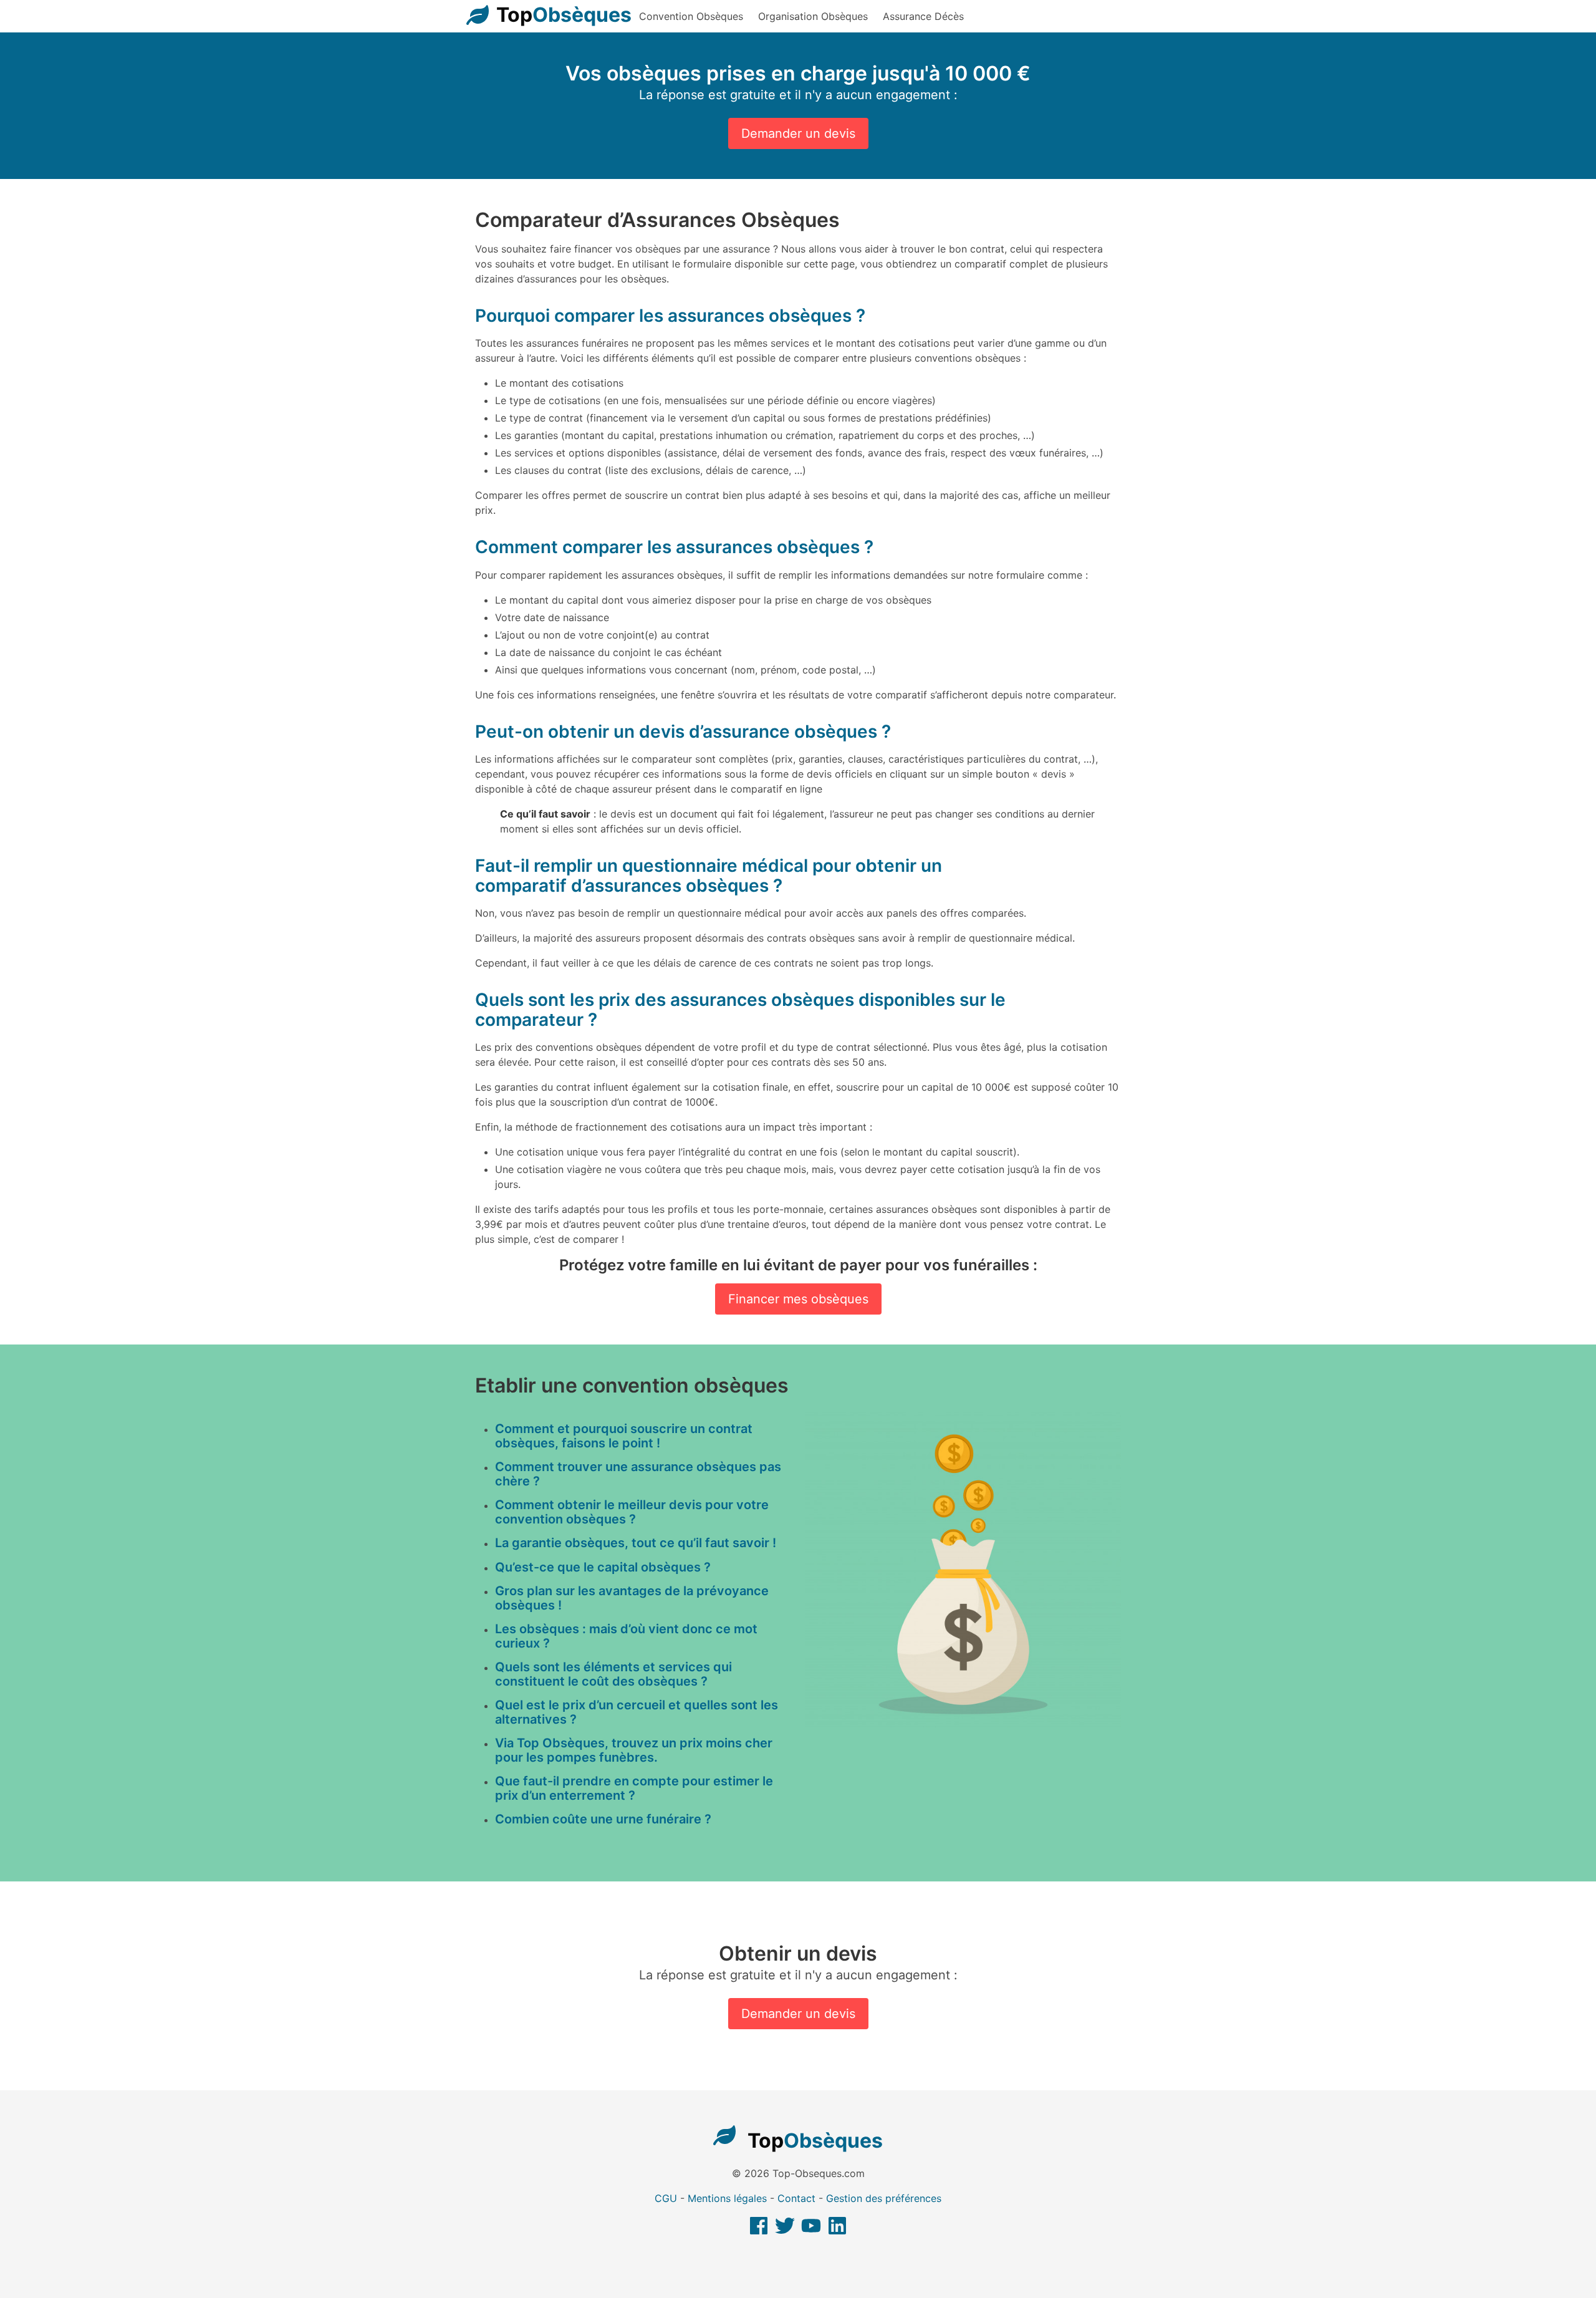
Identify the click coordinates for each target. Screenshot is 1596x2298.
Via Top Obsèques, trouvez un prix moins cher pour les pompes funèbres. (634, 1750)
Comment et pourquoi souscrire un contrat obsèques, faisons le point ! (624, 1436)
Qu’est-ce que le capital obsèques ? (603, 1567)
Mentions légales (727, 2198)
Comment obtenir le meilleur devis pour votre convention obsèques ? (632, 1512)
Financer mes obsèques (798, 1299)
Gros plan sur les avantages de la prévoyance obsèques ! (632, 1598)
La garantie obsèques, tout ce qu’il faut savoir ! (636, 1543)
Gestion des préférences (884, 2198)
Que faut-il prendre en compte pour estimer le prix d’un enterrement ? (634, 1788)
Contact (796, 2198)
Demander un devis (798, 133)
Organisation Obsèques (813, 16)
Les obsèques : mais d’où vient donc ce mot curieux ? (626, 1636)
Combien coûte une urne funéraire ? (603, 1819)
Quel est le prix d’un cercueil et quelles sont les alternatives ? (637, 1712)
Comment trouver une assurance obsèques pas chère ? (638, 1474)
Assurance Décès (923, 16)
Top (564, 15)
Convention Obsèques (691, 16)
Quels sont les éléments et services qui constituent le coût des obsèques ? (613, 1674)
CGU (666, 2198)
